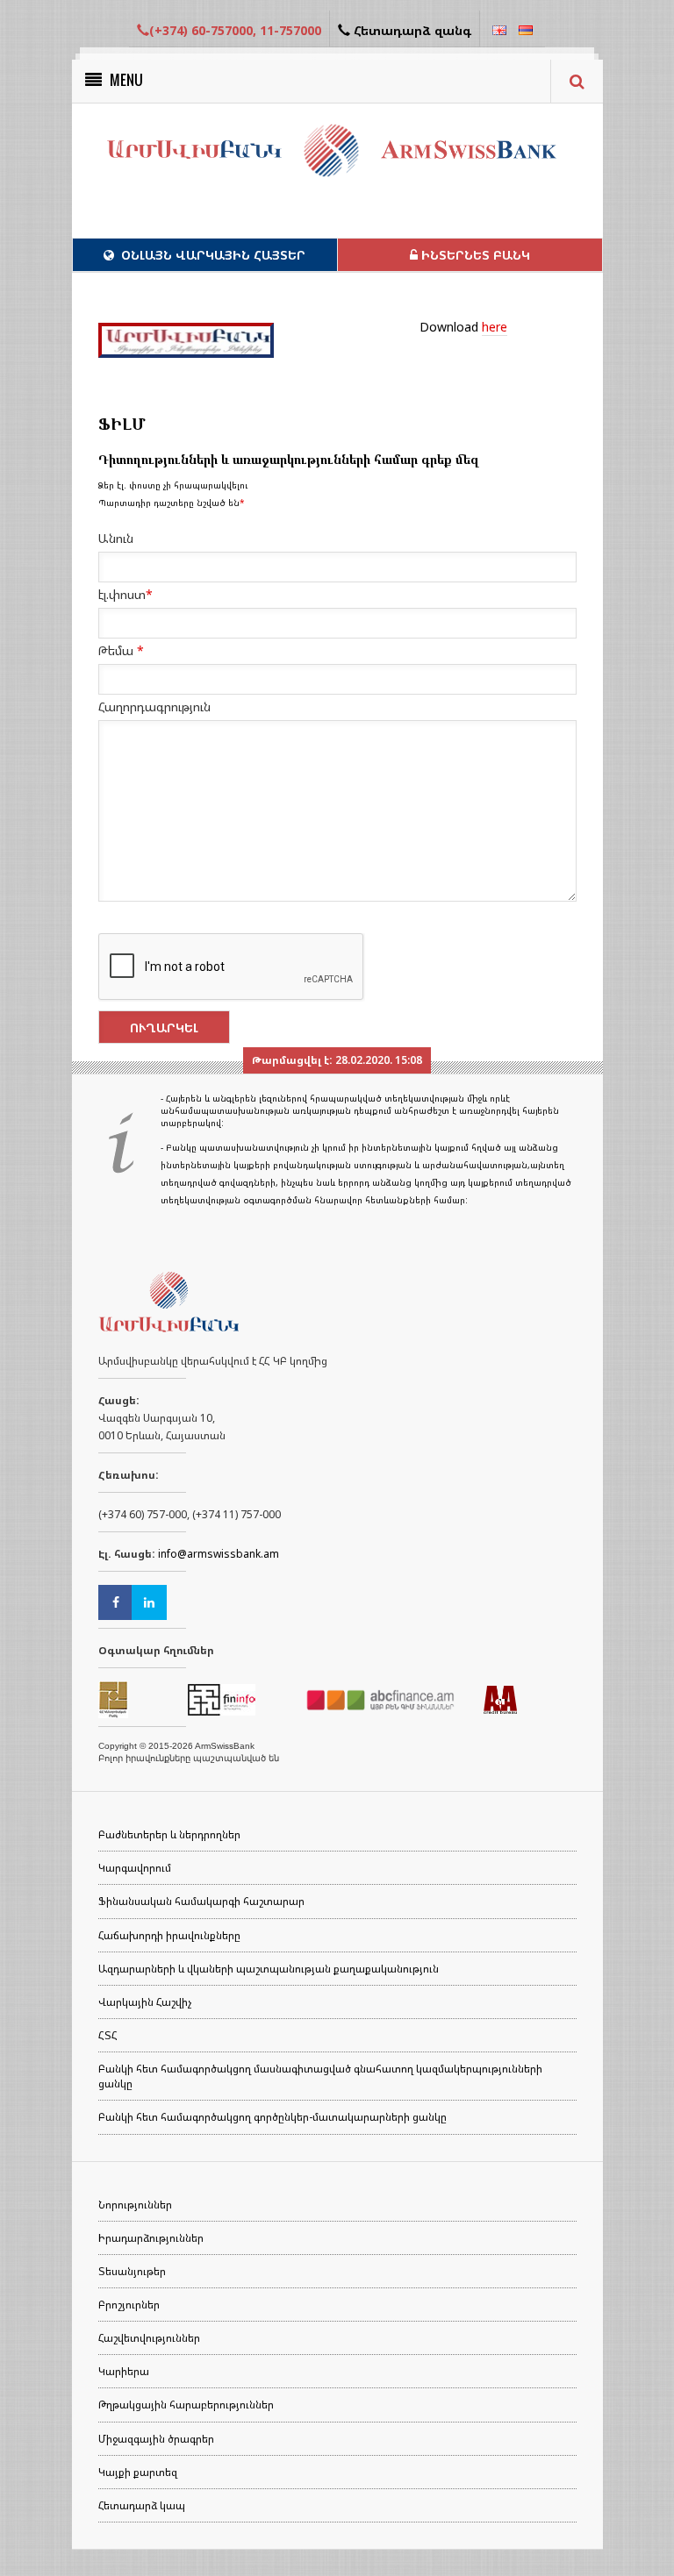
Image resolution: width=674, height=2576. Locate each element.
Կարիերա (124, 2371)
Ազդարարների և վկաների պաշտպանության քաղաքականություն (269, 1969)
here (495, 327)
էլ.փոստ (125, 594)
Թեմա (121, 650)
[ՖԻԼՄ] (186, 340)
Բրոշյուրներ (129, 2305)
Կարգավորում (135, 1868)
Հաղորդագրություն (154, 706)
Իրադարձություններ (151, 2238)
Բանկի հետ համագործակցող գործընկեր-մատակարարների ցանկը (272, 2117)
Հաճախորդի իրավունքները (169, 1935)
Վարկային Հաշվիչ (145, 2002)
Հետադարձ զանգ (411, 30)
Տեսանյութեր (132, 2271)
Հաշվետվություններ (149, 2338)
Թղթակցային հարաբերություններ (186, 2405)
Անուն (116, 538)
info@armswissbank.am (219, 1554)
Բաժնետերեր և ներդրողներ (169, 1834)
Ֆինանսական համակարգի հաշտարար (201, 1901)
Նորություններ (135, 2205)
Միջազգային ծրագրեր (156, 2439)
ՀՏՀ (108, 2035)
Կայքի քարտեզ (138, 2472)
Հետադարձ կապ (142, 2505)
